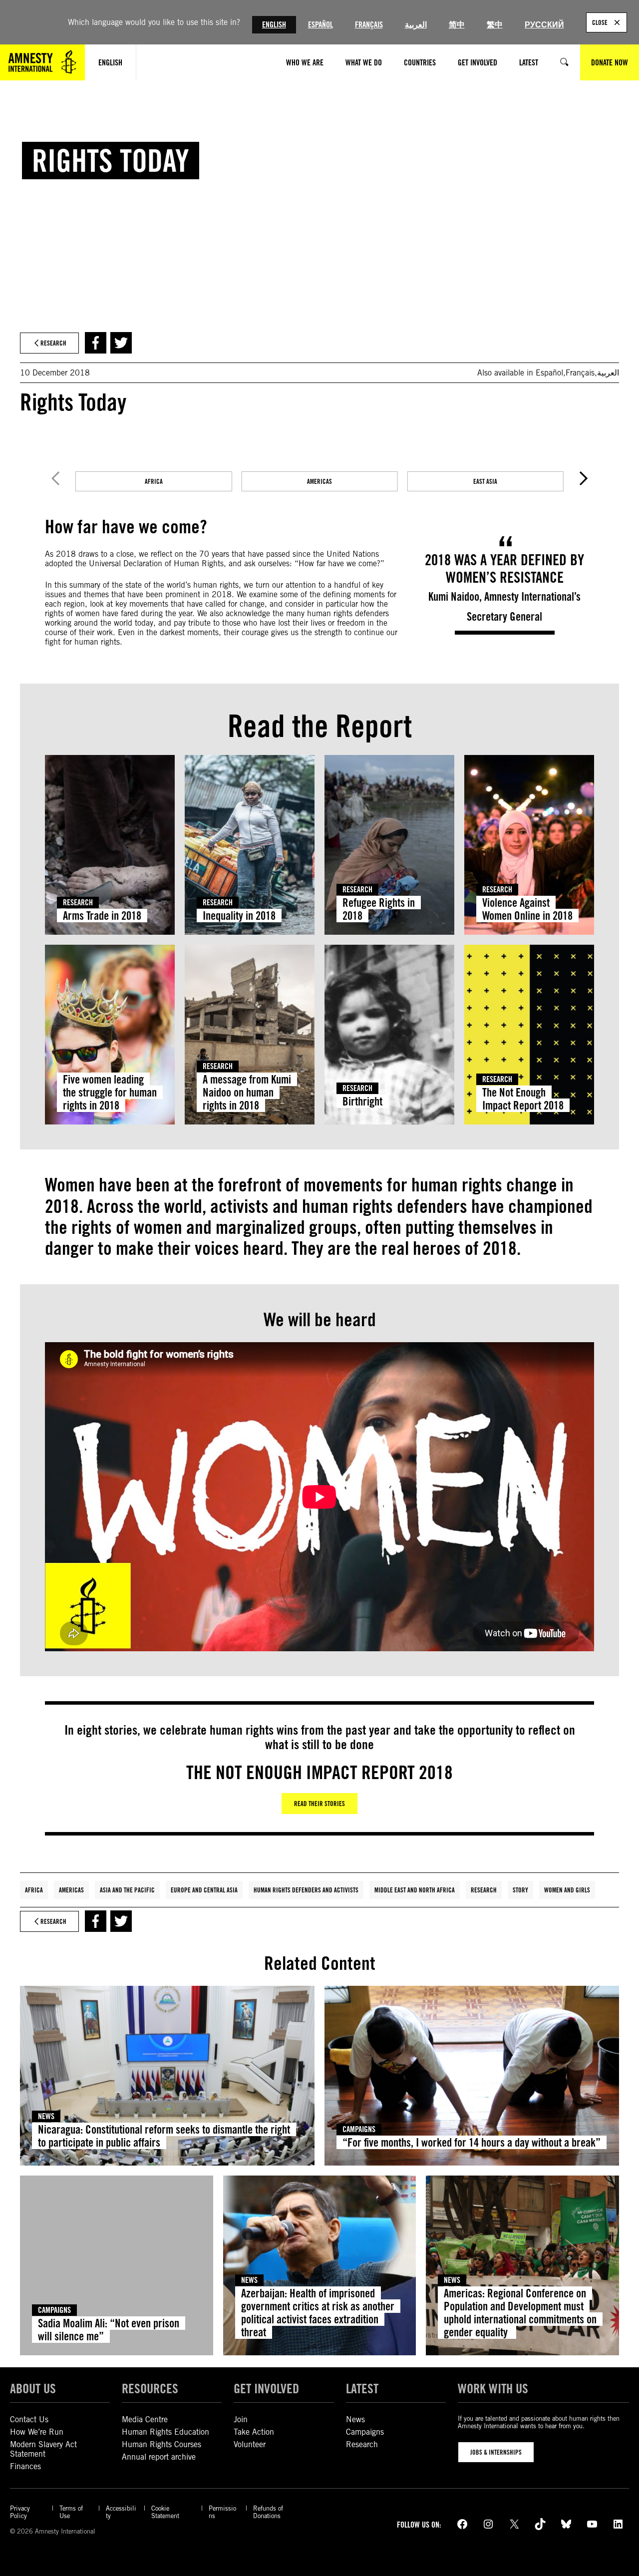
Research (78, 903)
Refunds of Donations (268, 2512)
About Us (33, 2388)
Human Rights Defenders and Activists (306, 1890)
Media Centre (145, 2419)
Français (369, 25)
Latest (362, 2388)
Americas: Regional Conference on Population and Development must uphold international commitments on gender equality (520, 2312)
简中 (457, 25)
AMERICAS (319, 481)
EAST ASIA (485, 481)
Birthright (362, 1101)
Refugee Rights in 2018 (379, 909)
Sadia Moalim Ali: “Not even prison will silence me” (109, 2330)
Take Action (254, 2432)
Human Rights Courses (161, 2444)
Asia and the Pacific (127, 1890)
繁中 (495, 25)
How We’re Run (37, 2432)
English (274, 25)
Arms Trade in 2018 (102, 916)
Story (520, 1890)
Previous (55, 478)
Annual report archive (159, 2457)
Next (584, 478)
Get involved (266, 2388)
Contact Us (29, 2419)
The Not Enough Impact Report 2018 (523, 1099)
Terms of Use (71, 2512)
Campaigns (359, 2129)
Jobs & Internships (496, 2452)
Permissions (222, 2512)
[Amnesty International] (42, 62)
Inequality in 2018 (239, 916)
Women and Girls (567, 1890)
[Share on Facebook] (96, 343)
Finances (25, 2466)
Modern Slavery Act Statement (43, 2449)
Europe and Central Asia (204, 1890)
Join (241, 2419)
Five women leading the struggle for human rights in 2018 (110, 1092)
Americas (71, 1890)
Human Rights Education (165, 2432)
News (46, 2116)
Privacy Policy (20, 2512)
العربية (416, 25)
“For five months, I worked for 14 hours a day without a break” (472, 2142)
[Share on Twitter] (121, 343)
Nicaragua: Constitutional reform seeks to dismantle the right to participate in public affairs (164, 2136)
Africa (34, 1890)
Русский (544, 25)
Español (320, 25)
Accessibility (121, 2512)
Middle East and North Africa (415, 1890)
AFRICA (154, 481)
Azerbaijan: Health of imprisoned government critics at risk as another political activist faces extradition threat (318, 2312)
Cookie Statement (165, 2512)
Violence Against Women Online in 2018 (527, 909)
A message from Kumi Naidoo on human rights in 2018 (247, 1092)
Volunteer (250, 2444)
